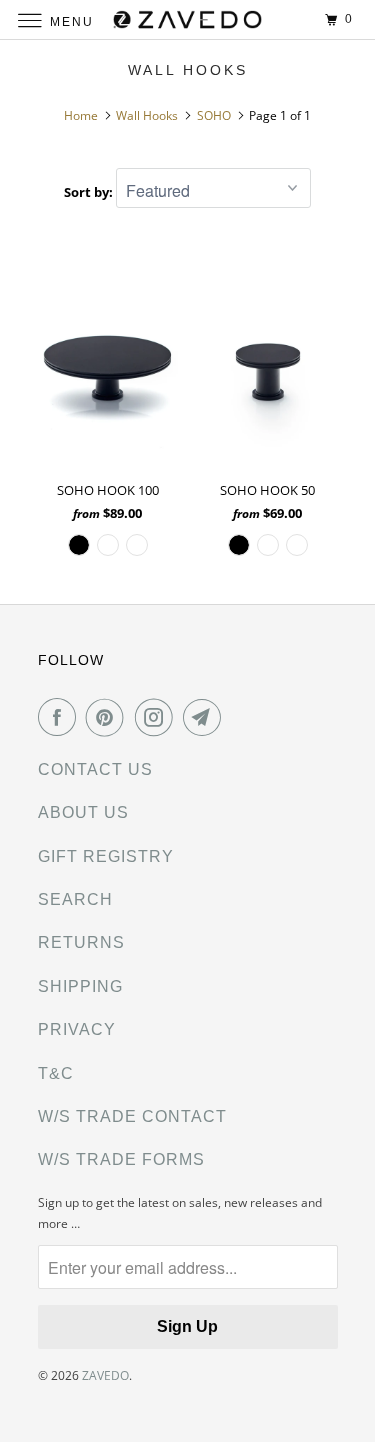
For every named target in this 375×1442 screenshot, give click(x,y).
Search (75, 899)
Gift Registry (106, 856)
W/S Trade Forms (121, 1159)
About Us (83, 812)
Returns (81, 942)
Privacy (77, 1029)
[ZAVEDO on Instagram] (158, 717)
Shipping (80, 986)
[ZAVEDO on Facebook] (61, 717)
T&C (56, 1073)
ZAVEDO (105, 1375)
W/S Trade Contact (132, 1116)
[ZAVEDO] (188, 19)
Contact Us (95, 769)
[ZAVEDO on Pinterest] (109, 717)
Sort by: (90, 192)
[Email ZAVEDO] (206, 717)
